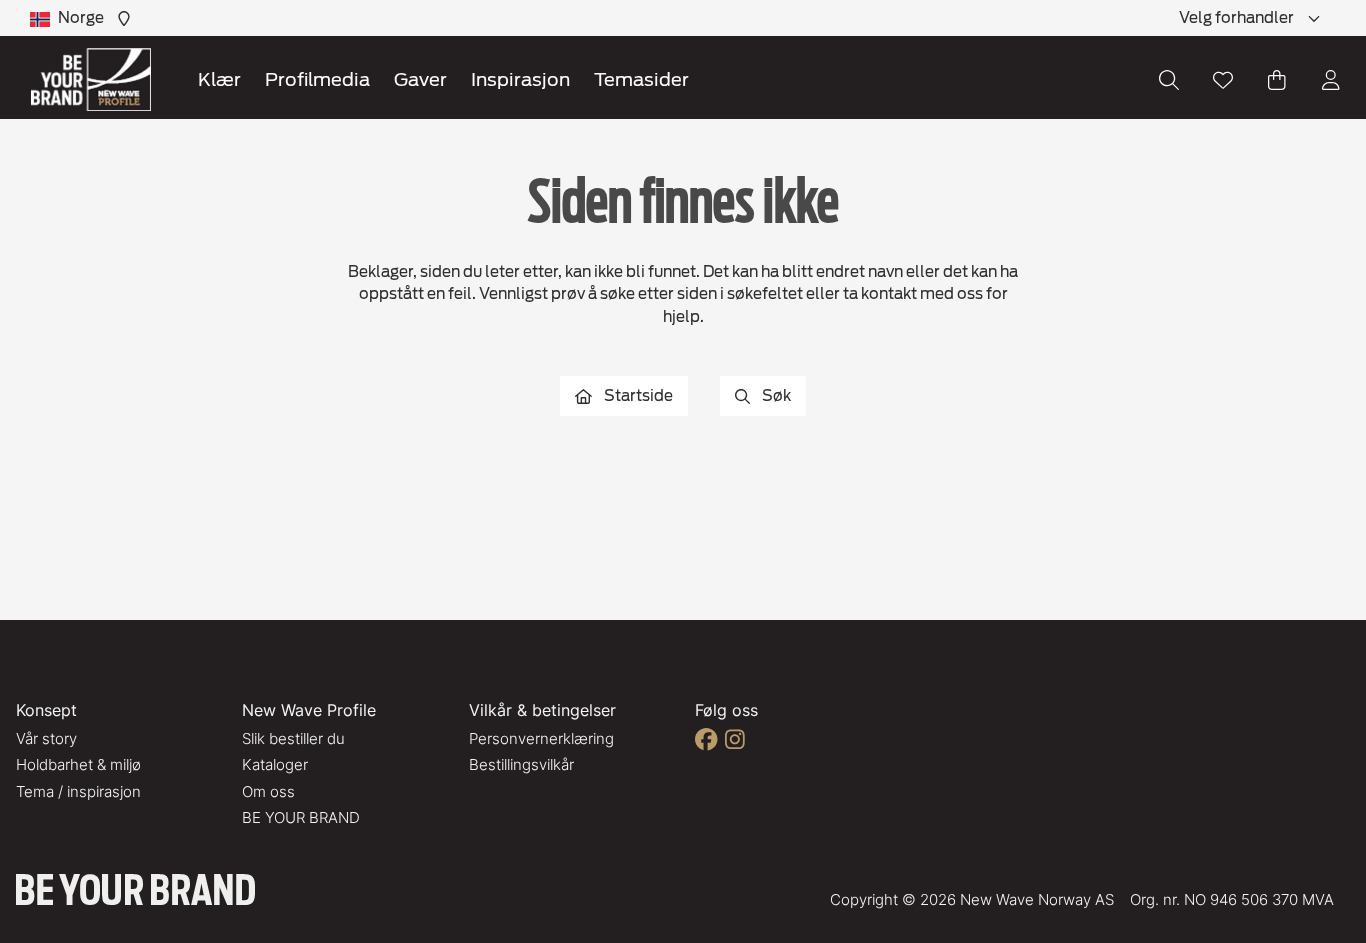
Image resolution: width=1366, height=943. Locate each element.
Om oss (268, 791)
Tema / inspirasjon (78, 791)
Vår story (46, 738)
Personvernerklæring (541, 738)
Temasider (641, 79)
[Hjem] (91, 79)
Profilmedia (317, 79)
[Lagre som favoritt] (1223, 80)
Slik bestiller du (293, 738)
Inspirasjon (520, 79)
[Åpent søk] (1169, 80)
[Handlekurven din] (1277, 80)
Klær (219, 79)
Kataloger (275, 764)
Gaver (420, 79)
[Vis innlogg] (1331, 80)
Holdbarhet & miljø (78, 764)
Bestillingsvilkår (521, 764)
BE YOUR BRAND (301, 817)
